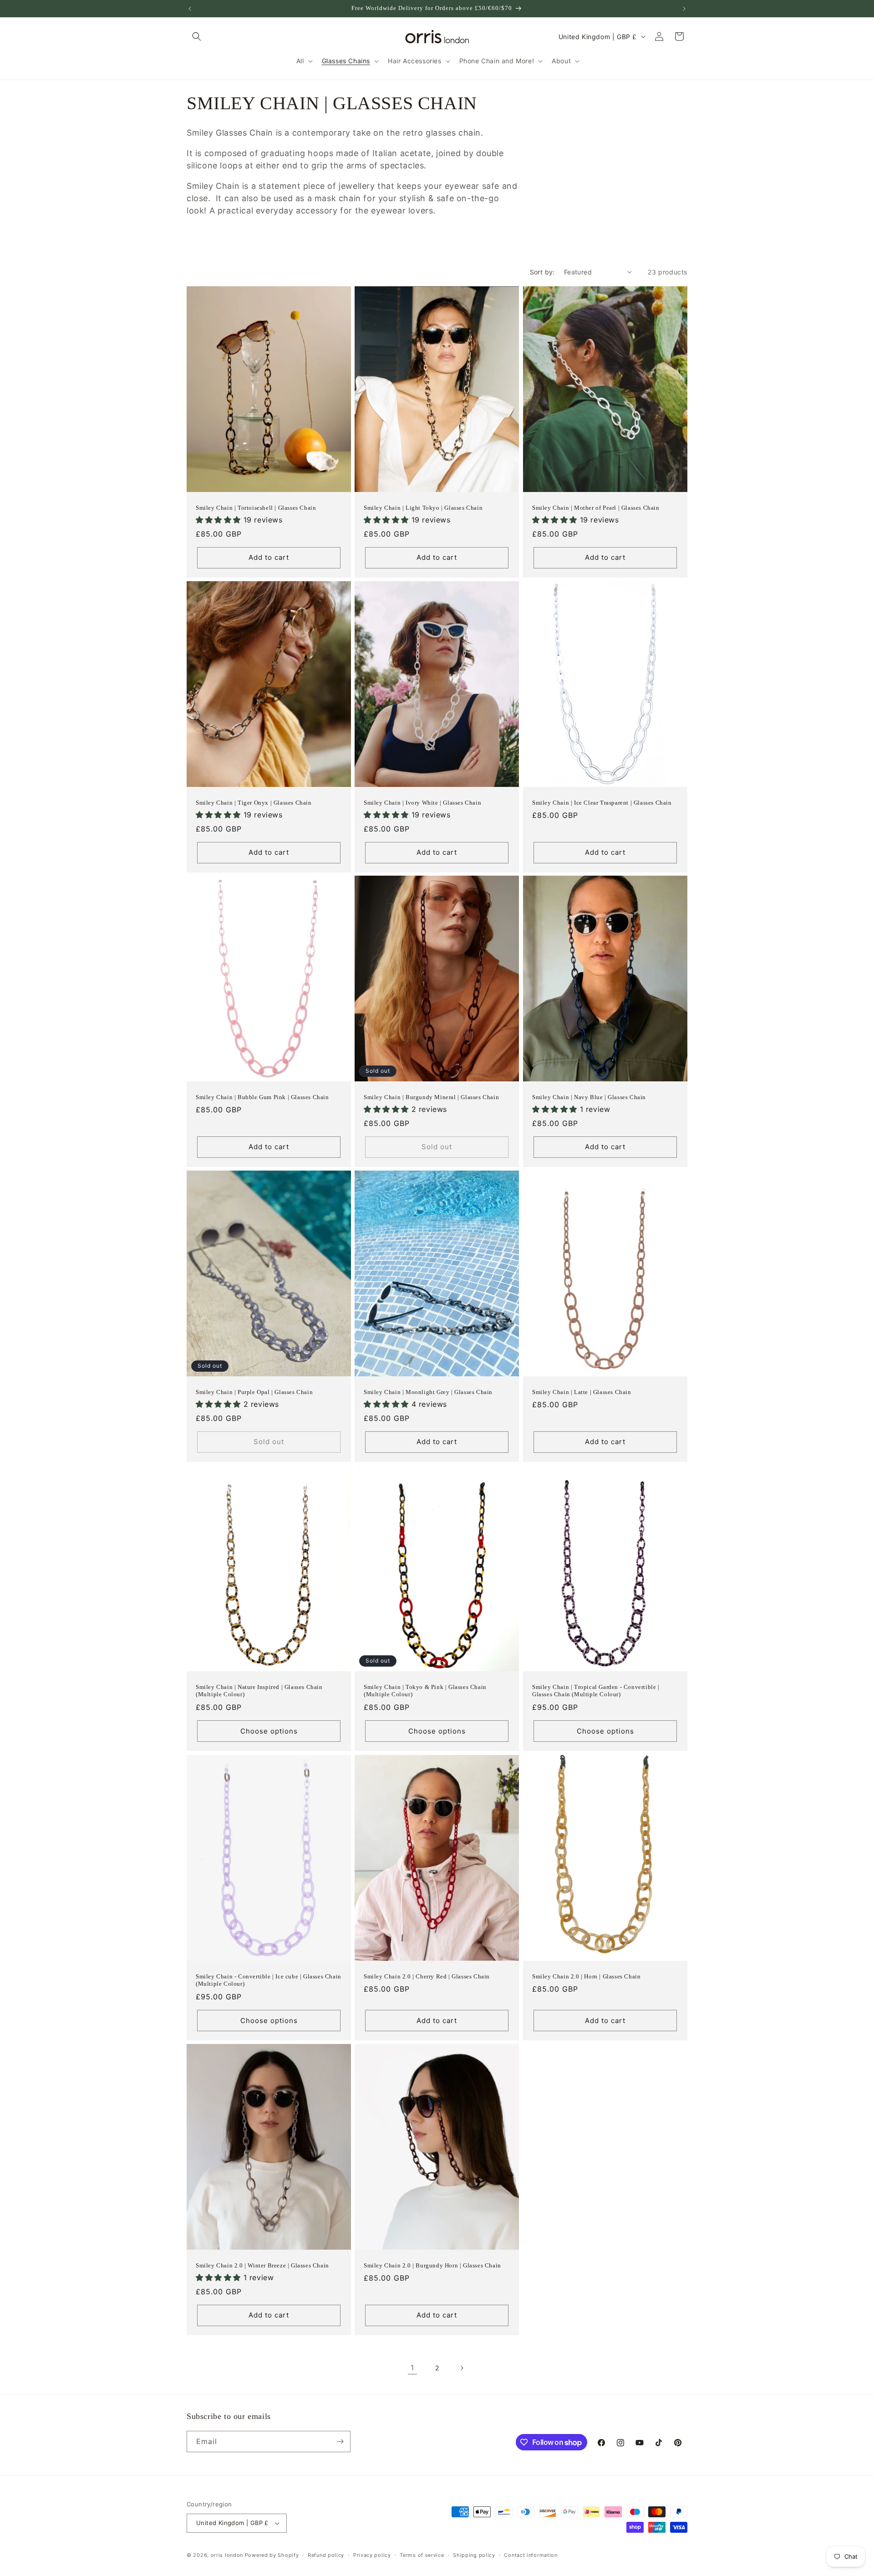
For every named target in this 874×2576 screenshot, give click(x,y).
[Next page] (462, 2368)
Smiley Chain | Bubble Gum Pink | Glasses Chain (262, 1097)
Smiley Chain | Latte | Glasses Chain (582, 1392)
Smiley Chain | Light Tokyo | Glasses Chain (423, 507)
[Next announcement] (684, 9)
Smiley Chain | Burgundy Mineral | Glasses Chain (431, 1097)
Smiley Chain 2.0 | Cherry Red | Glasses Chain (427, 1976)
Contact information (531, 2555)
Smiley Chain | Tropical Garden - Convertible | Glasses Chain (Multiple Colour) (596, 1691)
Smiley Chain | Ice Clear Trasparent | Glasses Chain (602, 802)
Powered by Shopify (272, 2555)
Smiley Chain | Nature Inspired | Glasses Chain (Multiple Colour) (259, 1691)
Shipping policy (474, 2555)
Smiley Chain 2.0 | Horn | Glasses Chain (586, 1976)
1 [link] (412, 2368)
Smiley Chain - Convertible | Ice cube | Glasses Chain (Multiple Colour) (269, 1980)
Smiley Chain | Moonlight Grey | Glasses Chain (428, 1392)
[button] (197, 36)
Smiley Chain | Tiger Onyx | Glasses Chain (254, 802)
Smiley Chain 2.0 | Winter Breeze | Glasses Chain (262, 2265)
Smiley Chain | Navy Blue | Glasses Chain (589, 1097)
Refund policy (326, 2555)
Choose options (269, 1731)
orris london (227, 2555)
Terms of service (422, 2555)
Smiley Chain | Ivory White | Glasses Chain (422, 802)
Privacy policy (372, 2555)
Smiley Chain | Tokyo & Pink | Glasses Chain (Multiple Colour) (425, 1691)
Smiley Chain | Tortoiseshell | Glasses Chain (256, 507)
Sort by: (542, 272)
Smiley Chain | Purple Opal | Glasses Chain (254, 1392)
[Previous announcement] (190, 9)
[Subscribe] (340, 2442)
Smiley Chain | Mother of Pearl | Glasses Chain (596, 507)
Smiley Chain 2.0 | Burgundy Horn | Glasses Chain (432, 2265)
